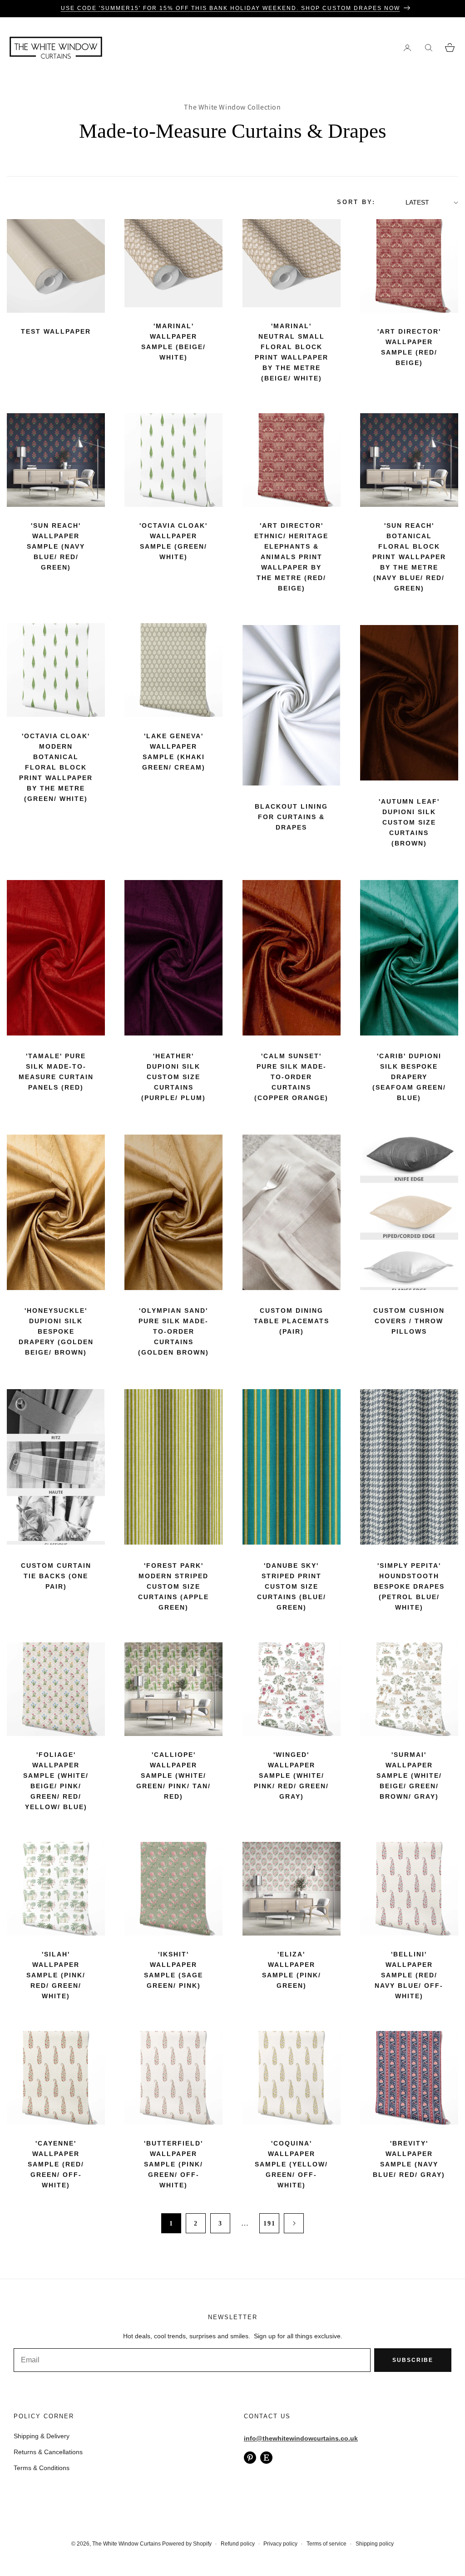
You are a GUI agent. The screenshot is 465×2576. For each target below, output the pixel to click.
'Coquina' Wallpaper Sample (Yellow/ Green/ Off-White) (291, 2164)
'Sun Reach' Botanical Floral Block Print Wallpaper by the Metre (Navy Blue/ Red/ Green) (409, 557)
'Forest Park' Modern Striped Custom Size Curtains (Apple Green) (173, 1586)
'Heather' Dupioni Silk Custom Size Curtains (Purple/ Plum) (173, 1077)
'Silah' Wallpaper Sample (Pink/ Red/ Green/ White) (56, 1975)
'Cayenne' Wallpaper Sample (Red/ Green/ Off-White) (56, 2164)
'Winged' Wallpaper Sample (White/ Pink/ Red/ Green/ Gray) (291, 1776)
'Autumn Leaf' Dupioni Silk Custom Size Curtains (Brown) (409, 822)
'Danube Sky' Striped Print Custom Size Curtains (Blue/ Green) (292, 1586)
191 (270, 2223)
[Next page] (294, 2223)
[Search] (428, 48)
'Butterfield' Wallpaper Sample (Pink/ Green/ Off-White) (173, 2164)
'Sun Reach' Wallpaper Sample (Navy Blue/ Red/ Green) (56, 546)
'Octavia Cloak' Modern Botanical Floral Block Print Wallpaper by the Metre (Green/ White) (56, 767)
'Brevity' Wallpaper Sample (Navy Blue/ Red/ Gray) (409, 2159)
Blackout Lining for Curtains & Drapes (291, 817)
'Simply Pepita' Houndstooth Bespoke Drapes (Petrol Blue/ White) (409, 1586)
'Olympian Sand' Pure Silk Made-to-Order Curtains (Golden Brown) (173, 1331)
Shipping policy (375, 2544)
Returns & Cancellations (48, 2452)
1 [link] (171, 2223)
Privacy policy (280, 2544)
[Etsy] (266, 2458)
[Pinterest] (250, 2458)
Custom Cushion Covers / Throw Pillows (409, 1321)
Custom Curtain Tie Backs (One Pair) (56, 1576)
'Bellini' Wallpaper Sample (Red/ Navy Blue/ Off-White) (409, 1975)
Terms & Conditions (42, 2468)
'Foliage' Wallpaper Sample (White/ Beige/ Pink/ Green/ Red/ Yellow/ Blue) (56, 1781)
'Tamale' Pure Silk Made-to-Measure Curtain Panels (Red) (56, 1072)
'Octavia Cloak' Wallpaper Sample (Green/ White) (173, 541)
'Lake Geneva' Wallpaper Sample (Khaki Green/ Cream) (174, 752)
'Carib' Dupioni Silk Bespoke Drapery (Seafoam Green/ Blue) (409, 1077)
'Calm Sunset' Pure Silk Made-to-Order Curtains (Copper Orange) (291, 1077)
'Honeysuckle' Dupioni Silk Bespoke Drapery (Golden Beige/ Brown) (56, 1331)
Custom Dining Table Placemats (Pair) (292, 1321)
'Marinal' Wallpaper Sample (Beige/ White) (173, 342)
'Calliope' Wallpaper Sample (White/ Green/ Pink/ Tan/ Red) (173, 1776)
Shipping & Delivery (42, 2436)
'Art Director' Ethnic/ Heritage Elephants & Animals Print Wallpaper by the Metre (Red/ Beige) (291, 557)
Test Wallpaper (56, 331)
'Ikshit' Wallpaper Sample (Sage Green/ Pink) (173, 1970)
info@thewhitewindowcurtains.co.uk (301, 2438)
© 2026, (82, 2544)
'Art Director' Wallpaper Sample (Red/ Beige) (409, 347)
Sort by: (356, 202)
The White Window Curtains (126, 2544)
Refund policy (238, 2544)
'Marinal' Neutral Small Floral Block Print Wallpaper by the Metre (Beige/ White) (292, 352)
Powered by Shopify (187, 2544)
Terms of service (326, 2544)
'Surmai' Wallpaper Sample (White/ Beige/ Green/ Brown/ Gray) (409, 1776)
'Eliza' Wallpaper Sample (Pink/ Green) (292, 1970)
